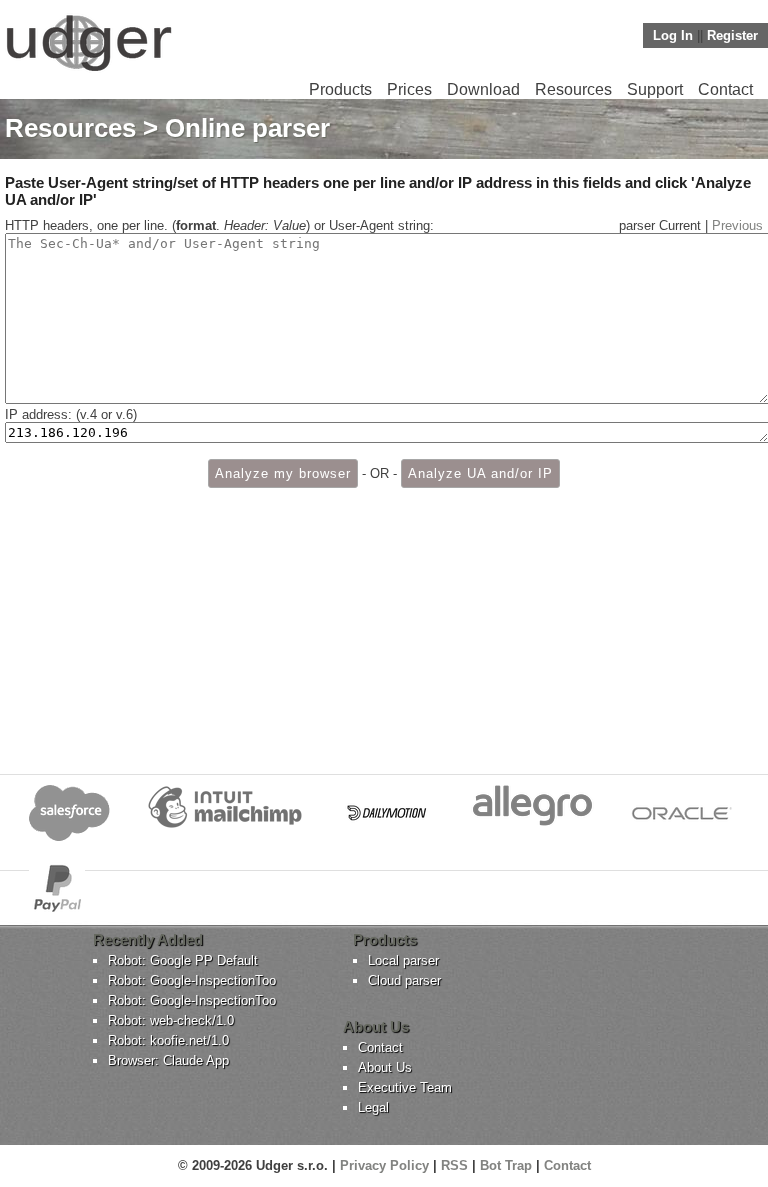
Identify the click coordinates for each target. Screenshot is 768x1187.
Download (483, 89)
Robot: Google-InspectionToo (192, 980)
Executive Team (405, 1087)
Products (340, 89)
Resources (573, 89)
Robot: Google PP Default (183, 960)
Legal (373, 1107)
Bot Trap (506, 1165)
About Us (385, 1067)
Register (732, 35)
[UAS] (88, 70)
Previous (737, 225)
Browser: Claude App (168, 1060)
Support (655, 89)
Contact (725, 89)
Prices (409, 89)
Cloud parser (404, 980)
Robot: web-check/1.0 (171, 1020)
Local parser (403, 960)
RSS (454, 1165)
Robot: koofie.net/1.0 (168, 1040)
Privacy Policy (384, 1165)
